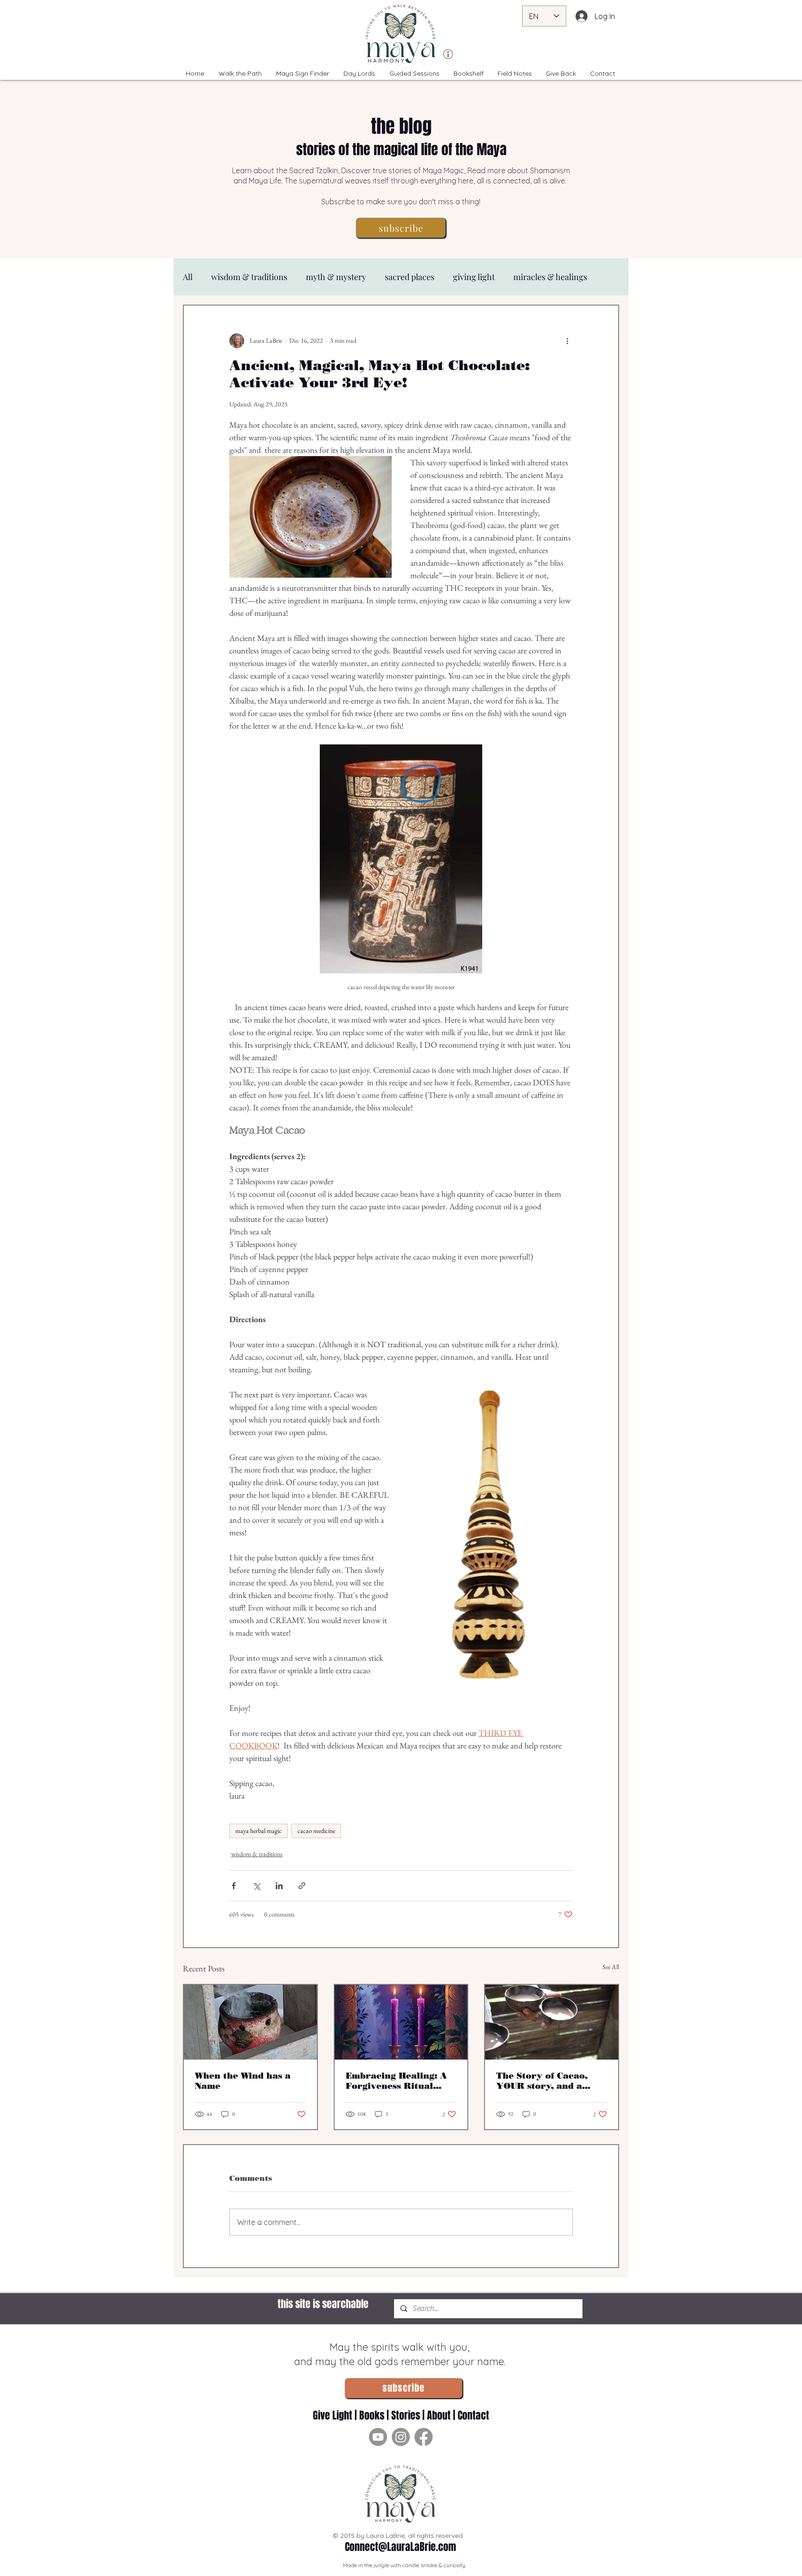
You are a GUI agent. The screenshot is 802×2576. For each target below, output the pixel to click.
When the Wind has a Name (243, 2081)
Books (372, 2415)
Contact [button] (473, 2415)
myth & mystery (336, 277)
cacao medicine (316, 1831)
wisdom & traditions (249, 277)
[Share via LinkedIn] (279, 1886)
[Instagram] (401, 2437)
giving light (474, 277)
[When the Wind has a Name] (250, 2022)
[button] (401, 228)
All (188, 277)
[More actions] (567, 341)
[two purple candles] (401, 2022)
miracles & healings (550, 277)
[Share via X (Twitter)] (256, 1886)
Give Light (334, 2415)
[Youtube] (378, 2437)
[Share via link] (302, 1886)
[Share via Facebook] (234, 1886)
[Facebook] (424, 2437)
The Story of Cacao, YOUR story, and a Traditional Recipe (542, 2081)
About (439, 2415)
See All (611, 1967)
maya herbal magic (259, 1831)
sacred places (410, 277)
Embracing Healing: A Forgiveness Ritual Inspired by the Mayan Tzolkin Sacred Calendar (398, 2081)
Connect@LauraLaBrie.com (401, 2547)
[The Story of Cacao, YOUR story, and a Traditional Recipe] (552, 2022)
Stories (406, 2415)
